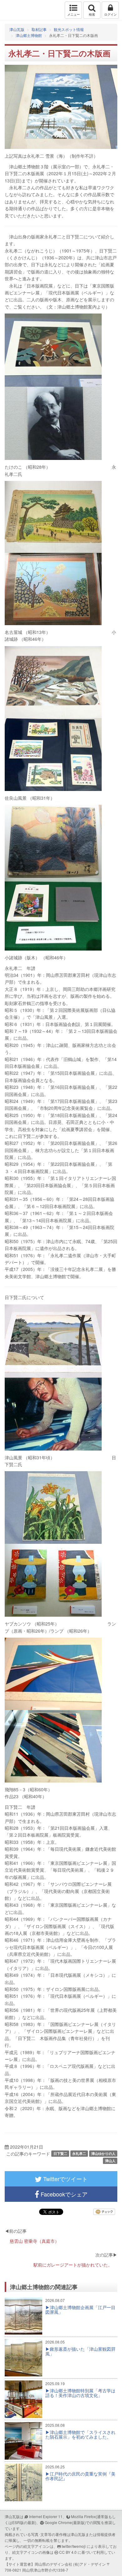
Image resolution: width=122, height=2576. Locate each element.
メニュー (74, 14)
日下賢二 (60, 2153)
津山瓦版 (18, 10)
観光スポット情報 (69, 29)
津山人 (110, 2161)
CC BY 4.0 (68, 2552)
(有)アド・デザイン (89, 2564)
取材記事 (39, 29)
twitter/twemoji (74, 2546)
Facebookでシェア (63, 2194)
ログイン (110, 14)
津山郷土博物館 (29, 35)
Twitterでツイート (65, 2179)
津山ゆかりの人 (103, 2153)
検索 (92, 14)
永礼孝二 (79, 2153)
